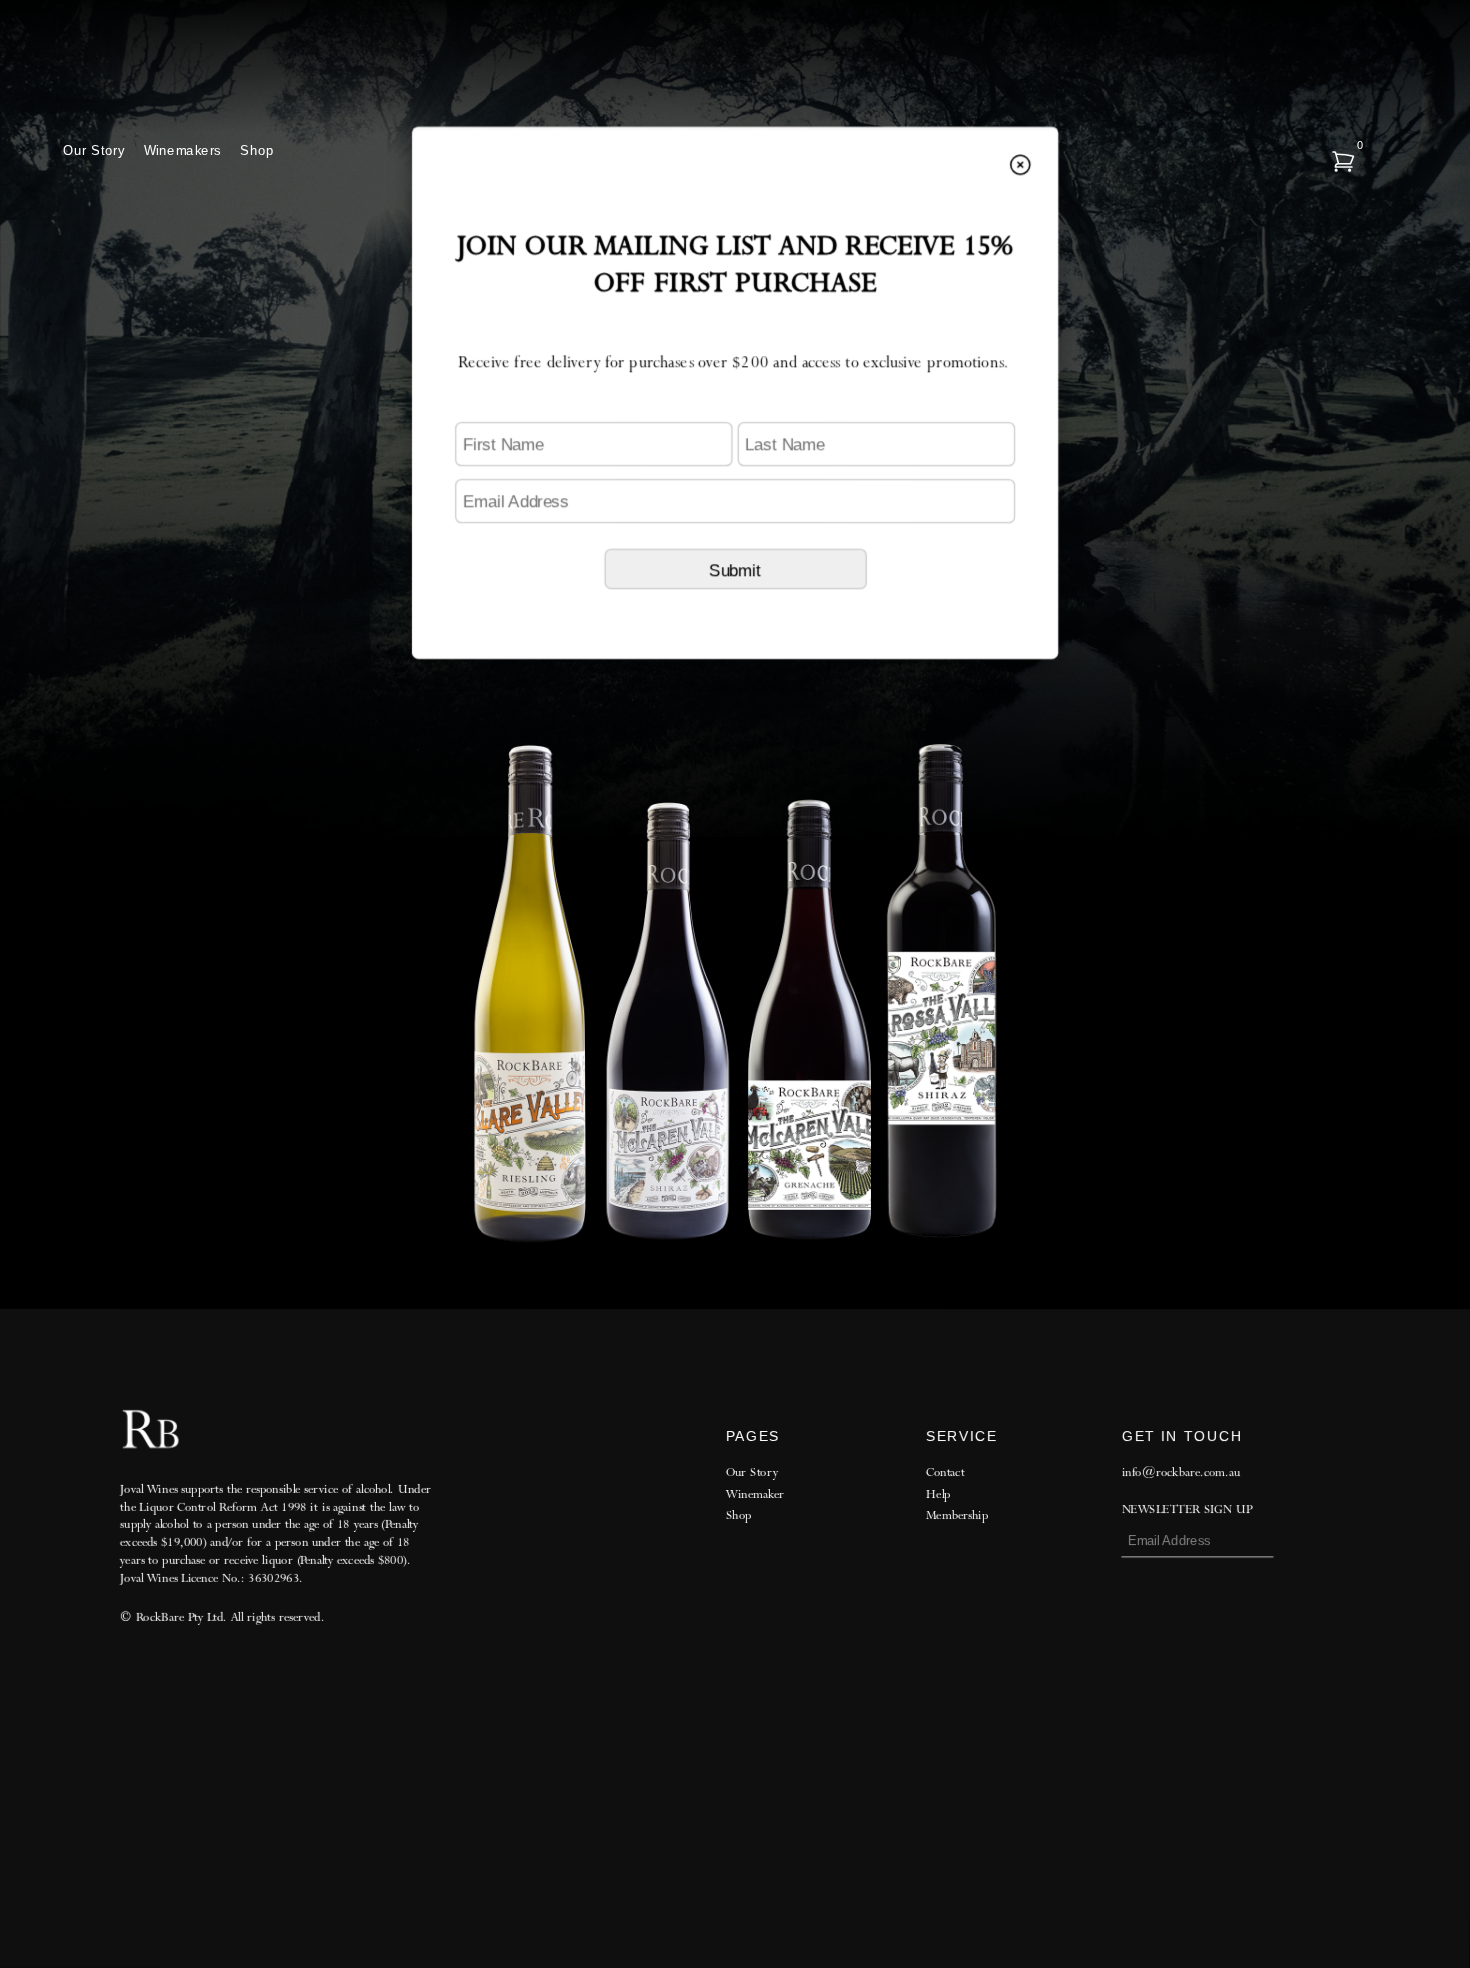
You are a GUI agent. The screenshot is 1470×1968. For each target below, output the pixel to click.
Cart (1340, 157)
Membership (957, 1515)
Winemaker (755, 1493)
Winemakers (182, 150)
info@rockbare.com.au (1180, 1472)
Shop (257, 150)
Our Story (93, 150)
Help (938, 1494)
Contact (945, 1472)
